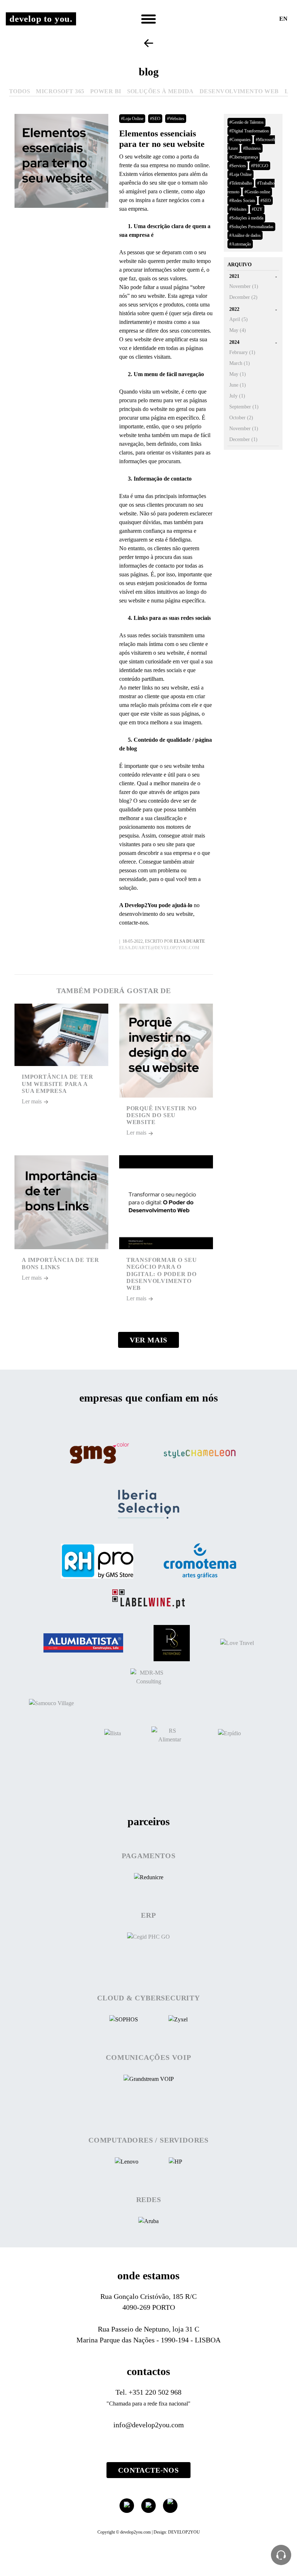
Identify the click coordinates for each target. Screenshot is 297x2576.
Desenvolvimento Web (239, 91)
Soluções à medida (160, 91)
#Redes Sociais (242, 201)
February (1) (242, 352)
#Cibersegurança (244, 157)
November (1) (244, 286)
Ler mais (32, 1101)
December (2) (243, 297)
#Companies (240, 140)
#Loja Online (132, 119)
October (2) (241, 418)
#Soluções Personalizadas (251, 227)
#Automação (240, 244)
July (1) (237, 396)
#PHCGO (260, 166)
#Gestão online (257, 192)
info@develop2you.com (149, 2425)
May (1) (238, 374)
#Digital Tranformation (249, 131)
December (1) (243, 439)
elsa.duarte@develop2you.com (159, 948)
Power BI (106, 91)
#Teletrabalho (241, 183)
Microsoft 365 (60, 91)
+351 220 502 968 (155, 2392)
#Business (252, 148)
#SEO (155, 119)
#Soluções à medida (246, 218)
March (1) (240, 363)
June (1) (238, 385)
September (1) (244, 407)
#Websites (176, 119)
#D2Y (257, 209)
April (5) (239, 319)
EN (283, 19)
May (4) (238, 330)
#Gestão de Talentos (246, 122)
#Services (238, 166)
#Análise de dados (245, 235)
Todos (20, 91)
